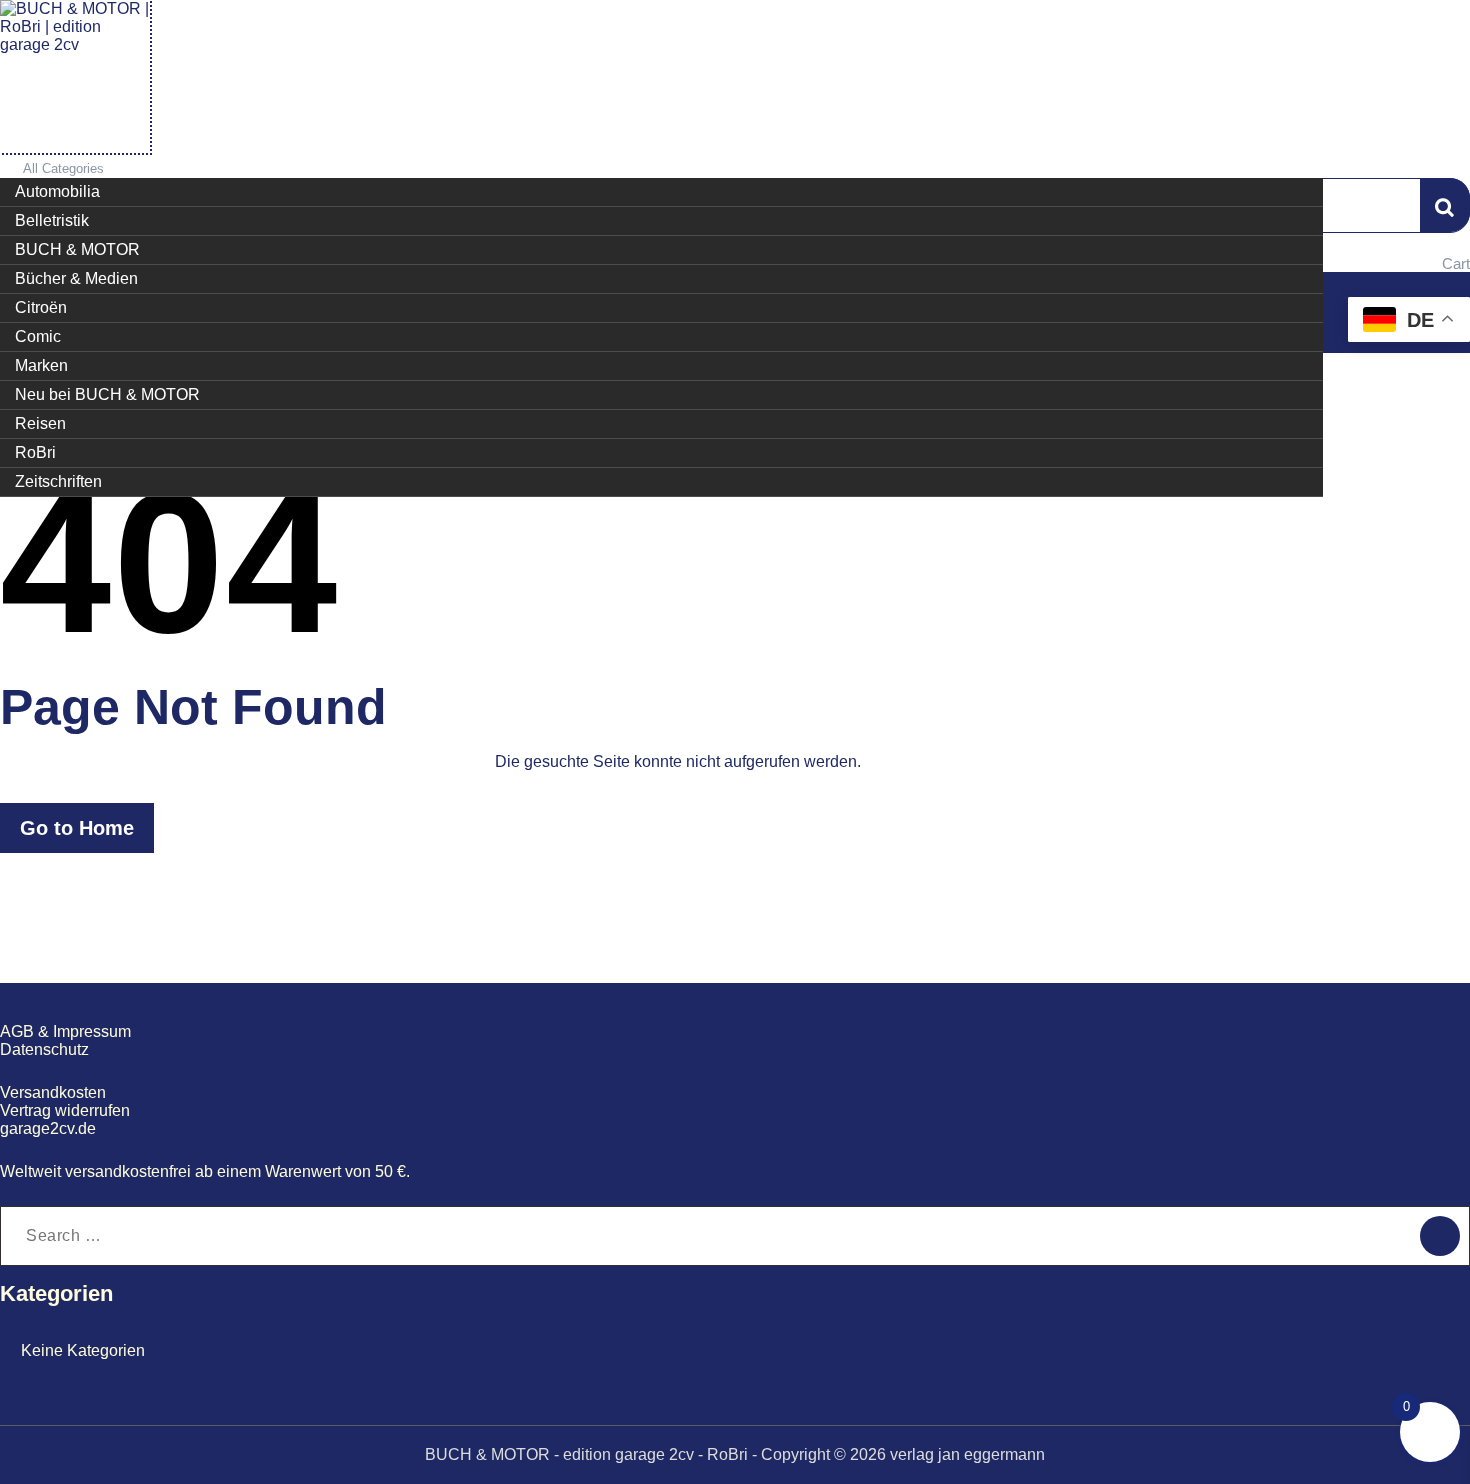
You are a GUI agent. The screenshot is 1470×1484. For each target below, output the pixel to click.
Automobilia (57, 191)
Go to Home (77, 828)
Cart (1456, 263)
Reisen (40, 423)
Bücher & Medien (76, 278)
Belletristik (52, 220)
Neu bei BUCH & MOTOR (107, 394)
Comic (38, 336)
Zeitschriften (58, 481)
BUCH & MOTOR (77, 249)
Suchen (1445, 205)
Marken (41, 365)
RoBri (35, 452)
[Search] (1440, 1236)
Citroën (41, 307)
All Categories (63, 168)
